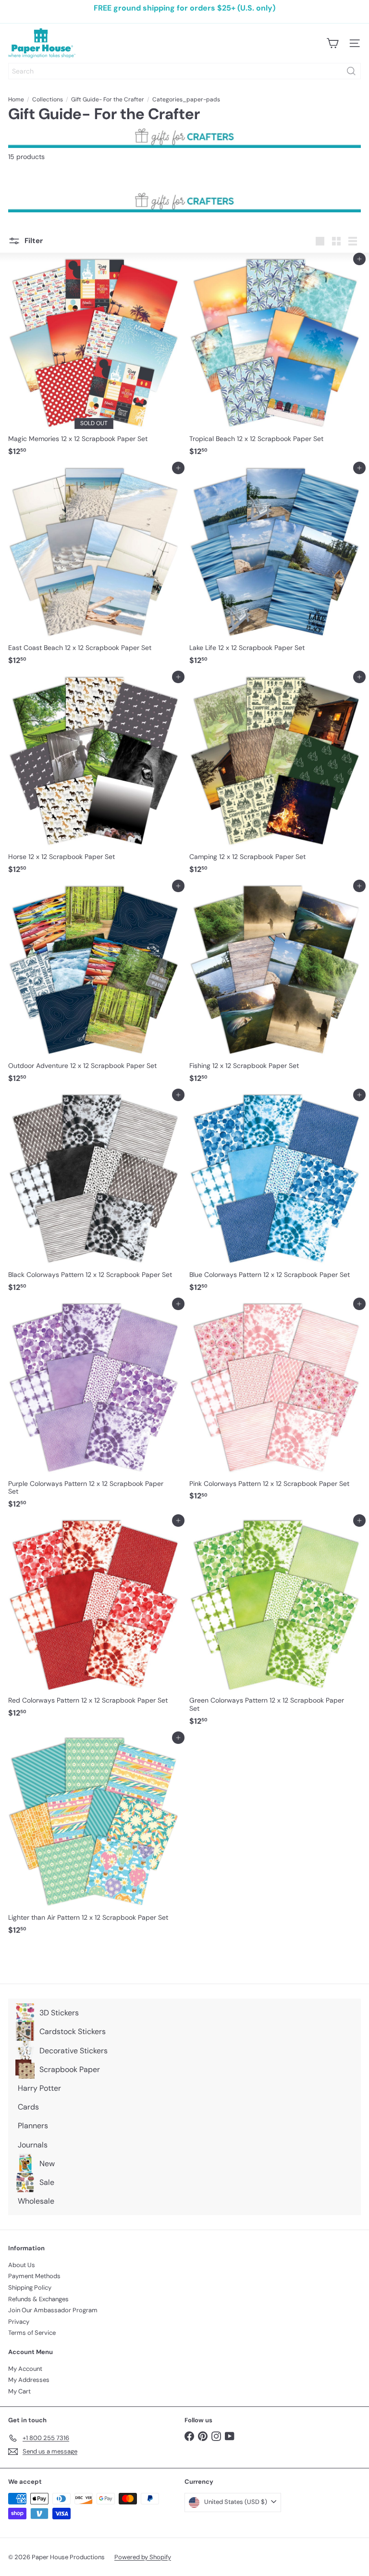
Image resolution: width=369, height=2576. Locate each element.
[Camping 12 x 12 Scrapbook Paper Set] (275, 778)
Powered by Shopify (143, 2557)
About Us (22, 2265)
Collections (48, 99)
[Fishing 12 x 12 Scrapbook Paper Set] (275, 987)
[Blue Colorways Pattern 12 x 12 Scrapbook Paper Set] (275, 1196)
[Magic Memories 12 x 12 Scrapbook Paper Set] (94, 360)
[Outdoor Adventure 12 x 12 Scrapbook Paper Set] (94, 987)
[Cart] (332, 43)
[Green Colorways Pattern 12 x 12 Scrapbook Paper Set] (275, 1625)
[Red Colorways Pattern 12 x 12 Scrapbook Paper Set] (94, 1621)
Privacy (19, 2322)
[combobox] (184, 71)
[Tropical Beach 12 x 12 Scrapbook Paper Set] (275, 360)
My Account (25, 2369)
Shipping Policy (30, 2288)
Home (16, 99)
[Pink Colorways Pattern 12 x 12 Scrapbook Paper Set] (275, 1405)
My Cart (19, 2391)
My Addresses (29, 2380)
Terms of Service (32, 2333)
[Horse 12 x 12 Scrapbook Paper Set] (94, 778)
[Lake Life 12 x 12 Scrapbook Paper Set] (275, 569)
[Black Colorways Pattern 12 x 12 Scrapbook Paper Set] (94, 1196)
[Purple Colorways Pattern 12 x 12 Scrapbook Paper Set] (94, 1409)
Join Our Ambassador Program (53, 2310)
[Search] (351, 71)
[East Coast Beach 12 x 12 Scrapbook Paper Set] (94, 569)
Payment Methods (34, 2276)
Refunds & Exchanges (38, 2299)
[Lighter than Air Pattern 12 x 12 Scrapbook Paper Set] (94, 1838)
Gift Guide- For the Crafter (108, 99)
